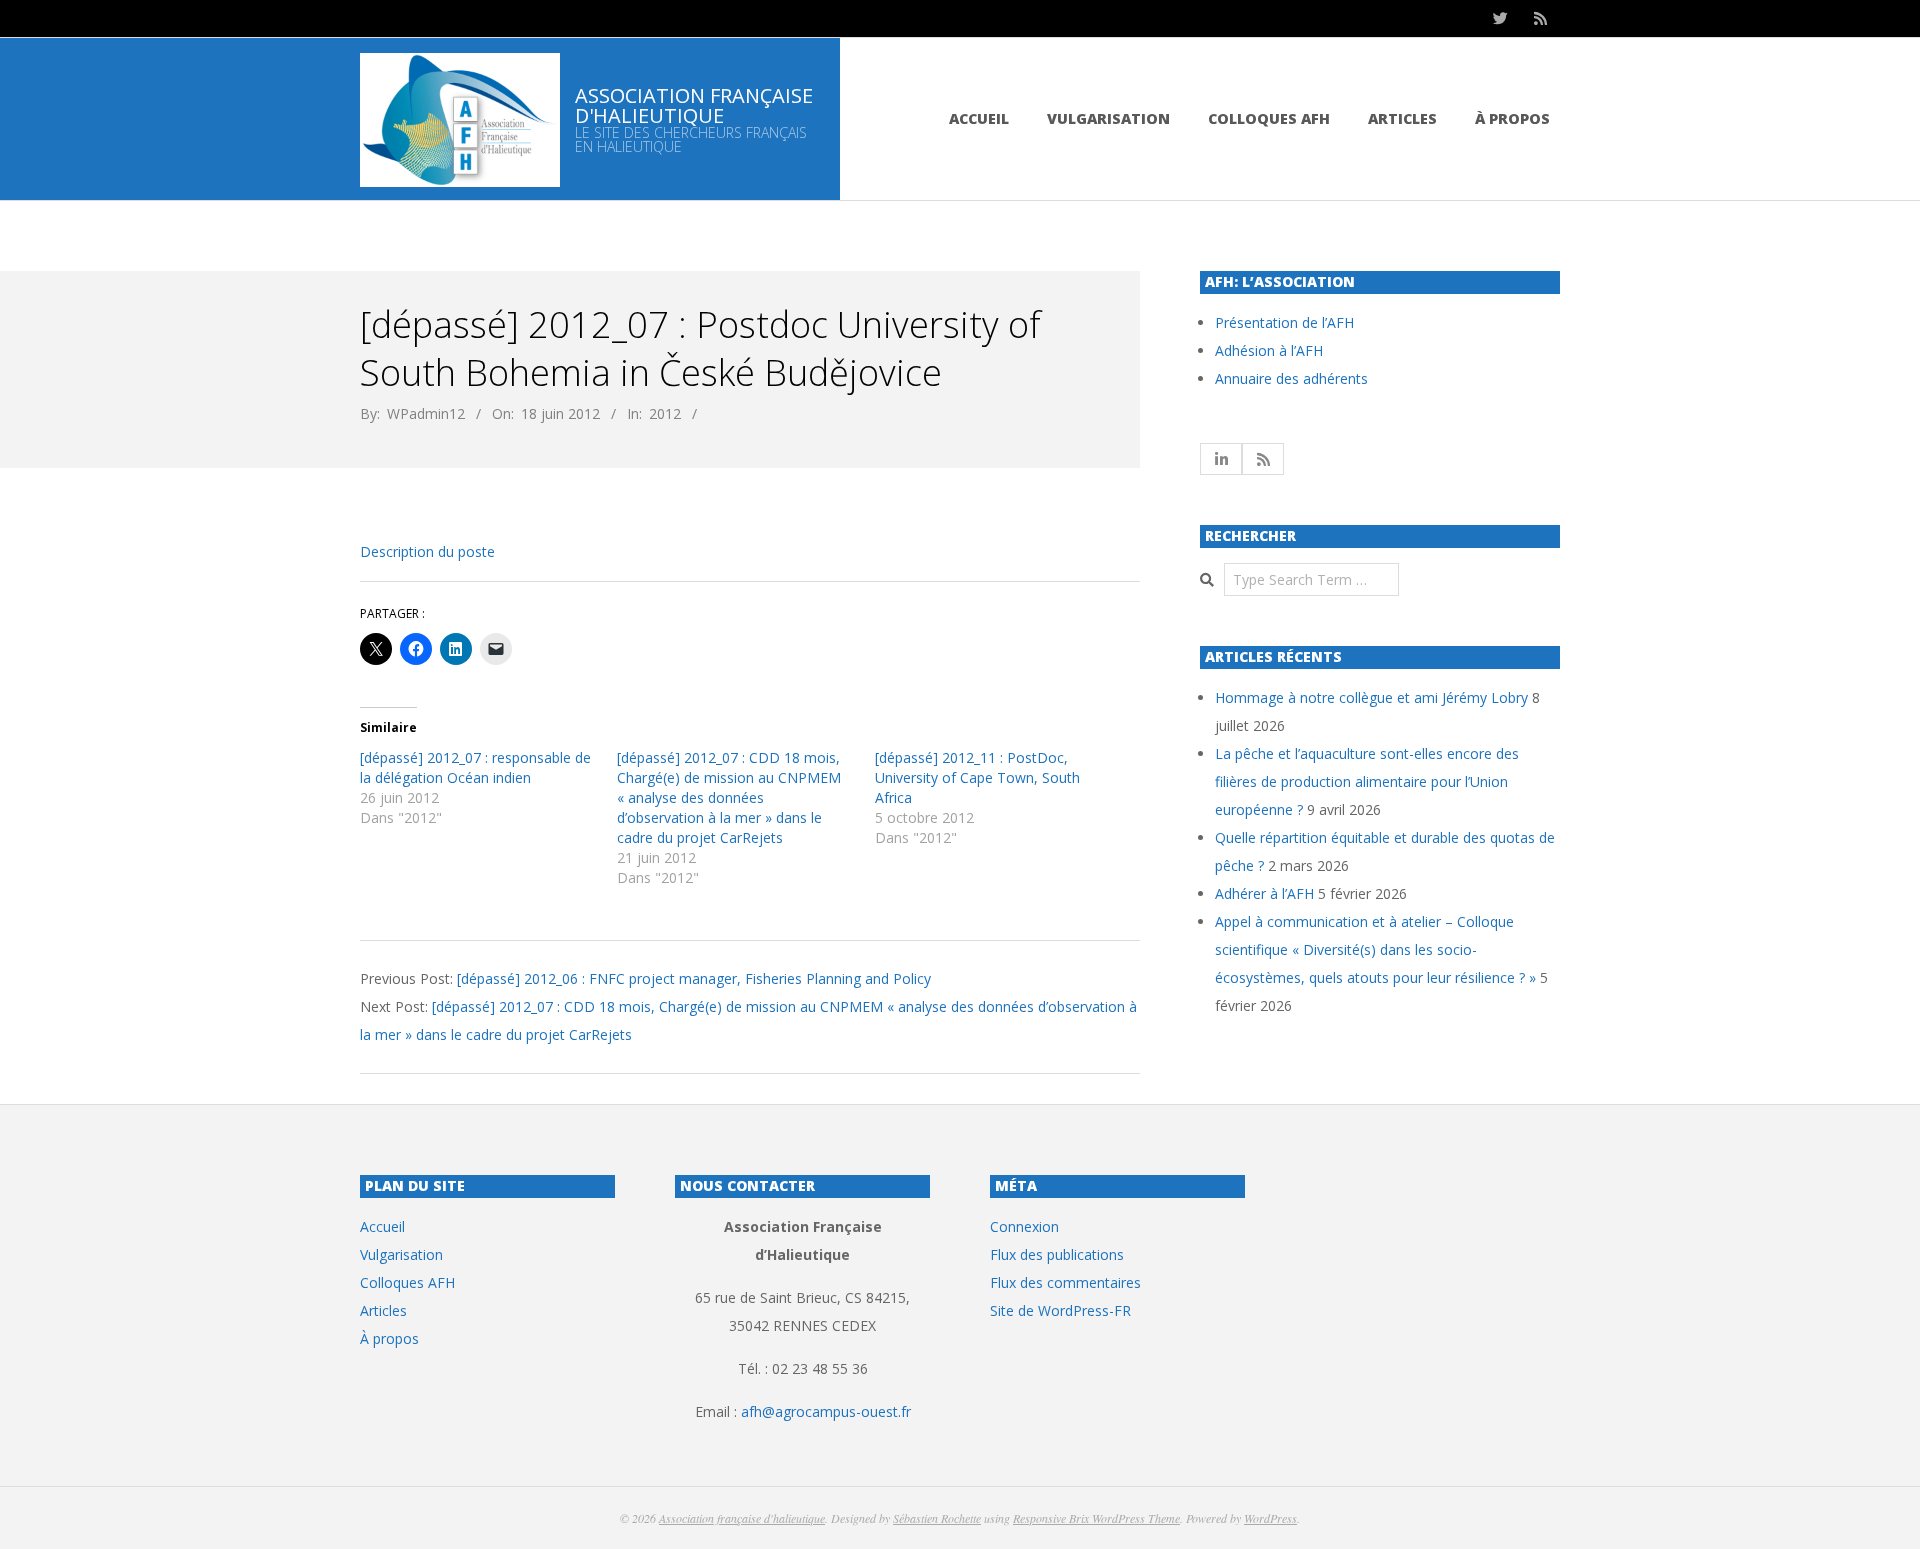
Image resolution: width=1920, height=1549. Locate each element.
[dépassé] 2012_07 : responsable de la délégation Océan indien (475, 767)
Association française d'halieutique (742, 1518)
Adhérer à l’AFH (1264, 893)
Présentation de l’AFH (1284, 322)
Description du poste (427, 551)
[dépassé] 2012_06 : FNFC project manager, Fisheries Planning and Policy (694, 978)
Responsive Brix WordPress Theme (1096, 1518)
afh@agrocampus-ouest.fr (826, 1411)
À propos (1512, 118)
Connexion (1024, 1226)
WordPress (1270, 1518)
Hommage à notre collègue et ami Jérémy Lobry (1371, 697)
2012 (665, 413)
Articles (1402, 118)
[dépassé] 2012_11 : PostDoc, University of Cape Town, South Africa (977, 777)
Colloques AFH (1269, 118)
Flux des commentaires (1065, 1282)
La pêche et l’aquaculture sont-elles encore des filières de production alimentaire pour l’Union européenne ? (1367, 781)
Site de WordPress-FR (1060, 1310)
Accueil (979, 118)
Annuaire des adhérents (1291, 378)
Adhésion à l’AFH (1269, 350)
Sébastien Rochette (937, 1518)
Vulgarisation (1108, 118)
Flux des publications (1057, 1254)
